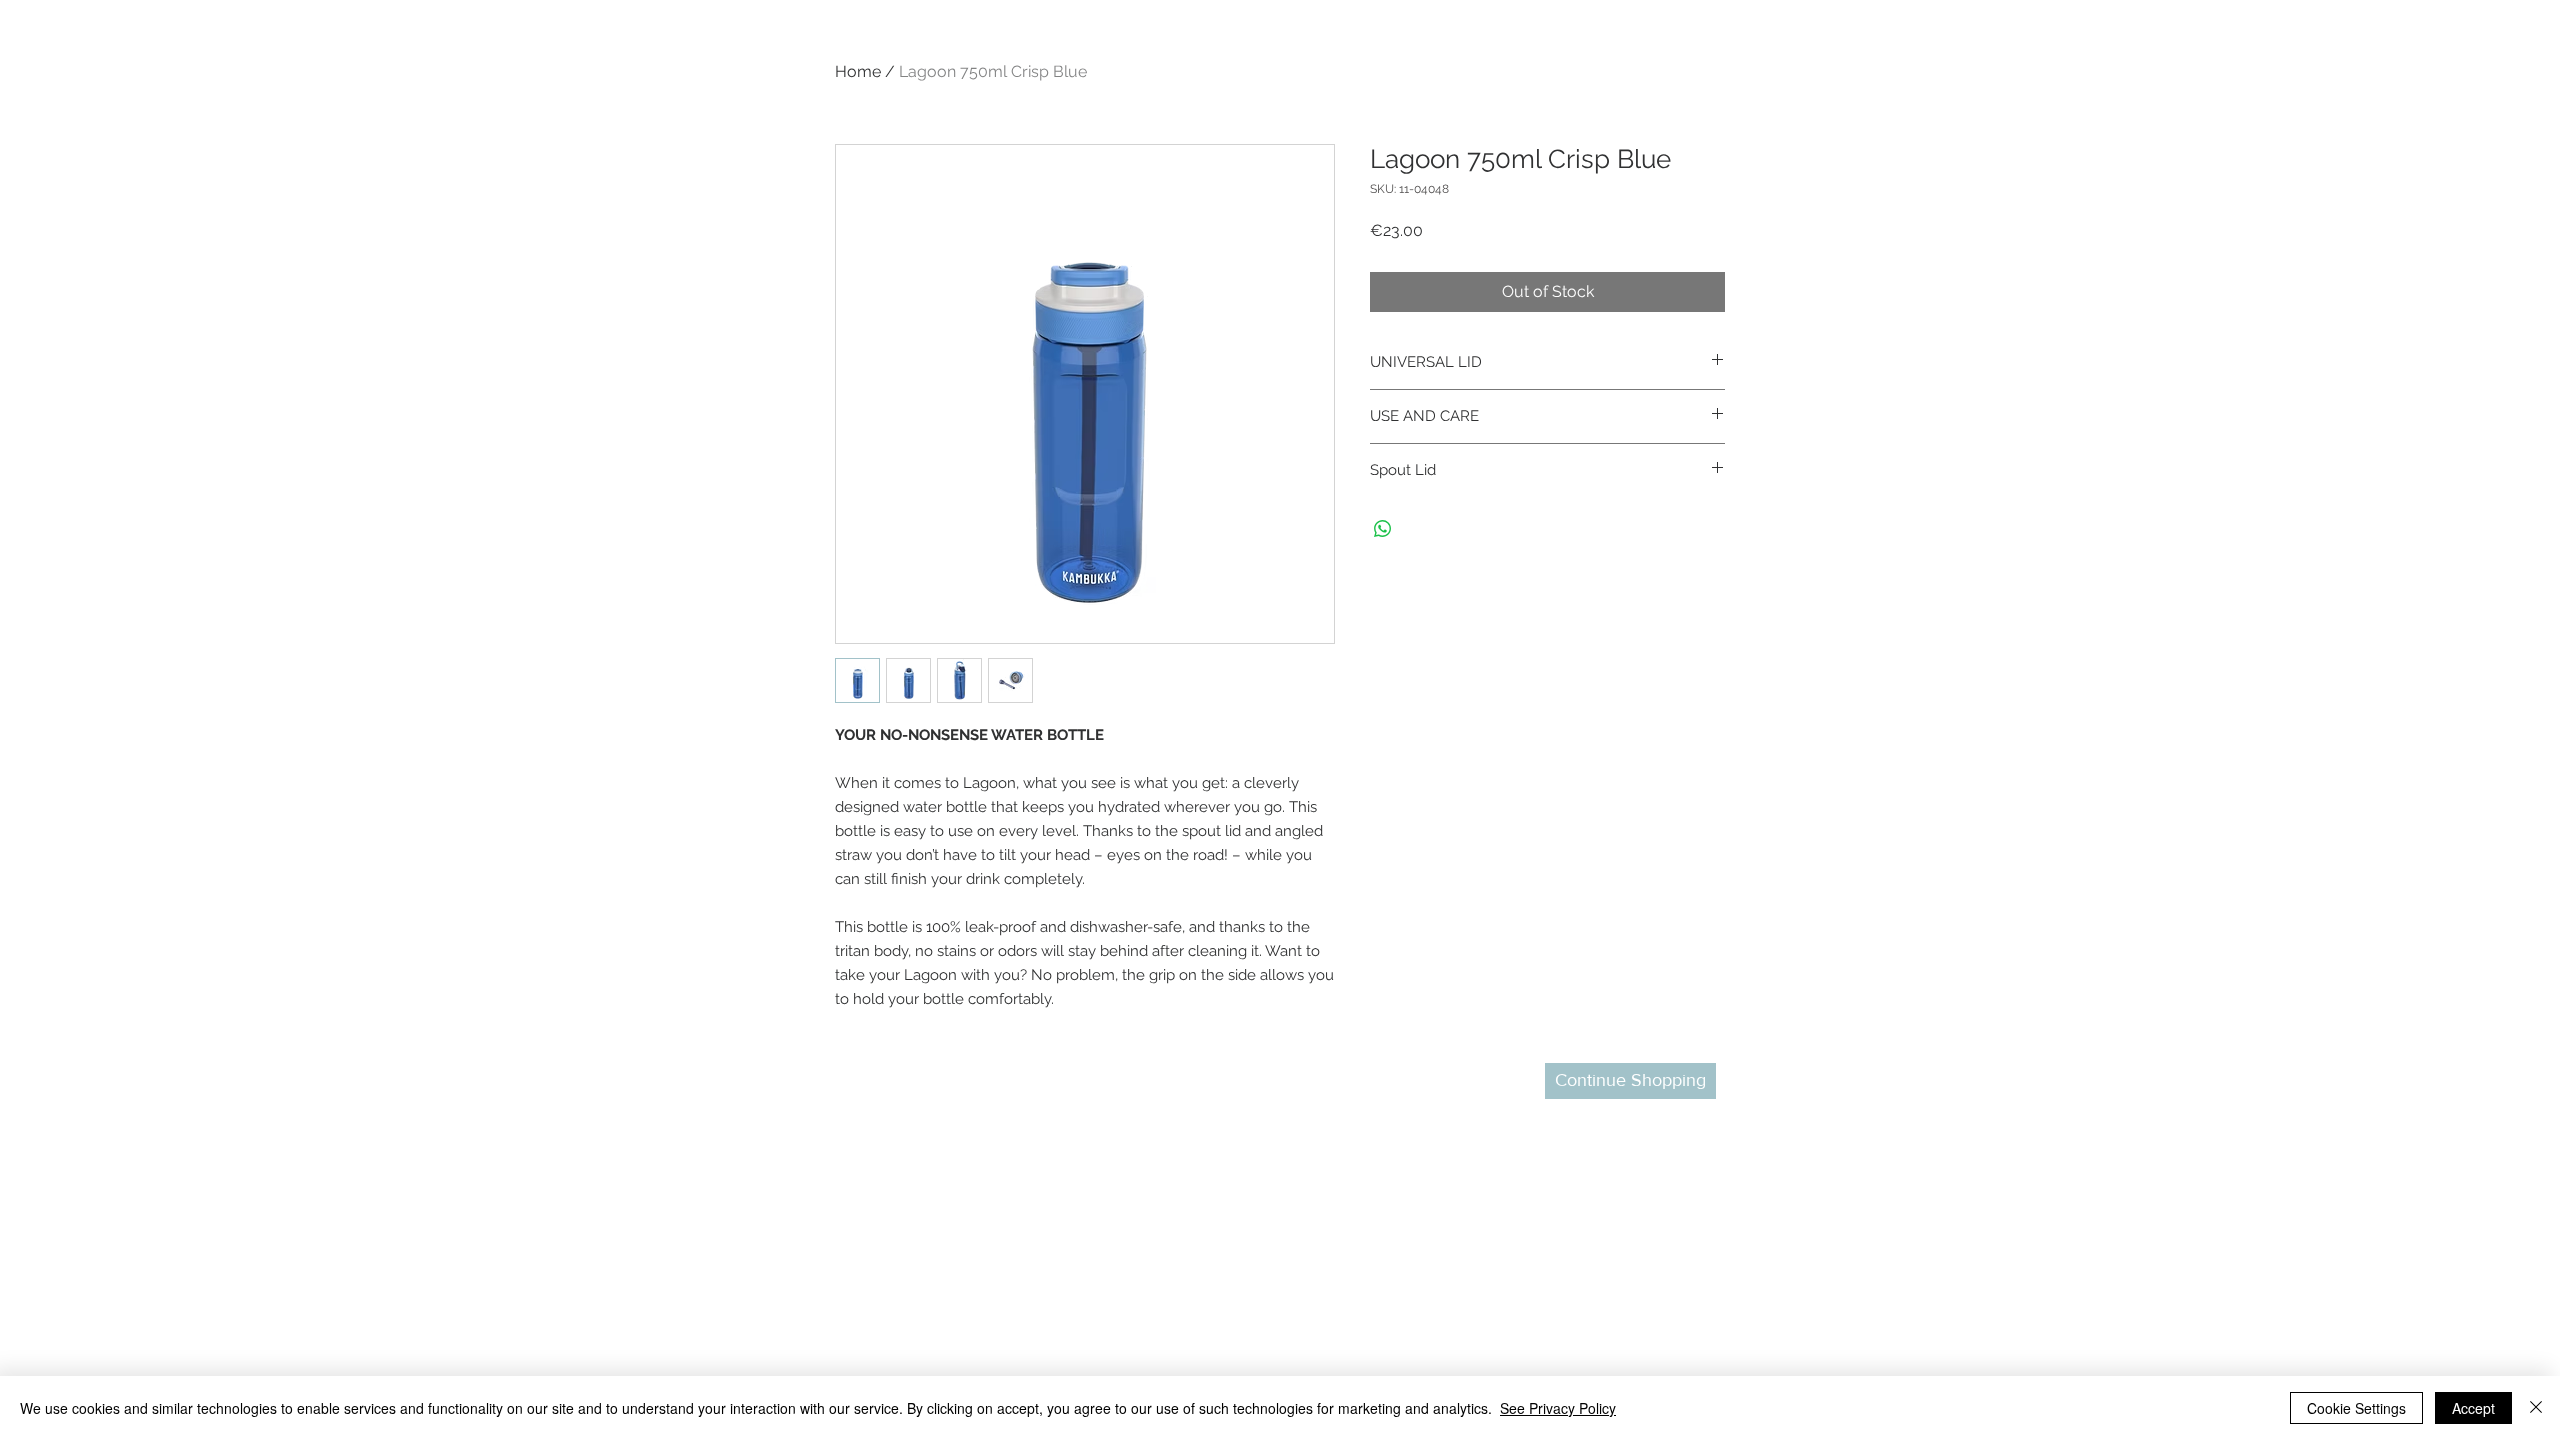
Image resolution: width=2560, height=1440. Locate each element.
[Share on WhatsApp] (1383, 529)
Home (858, 71)
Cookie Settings (2356, 1408)
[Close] (2536, 1408)
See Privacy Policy (1558, 1408)
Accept (2473, 1408)
